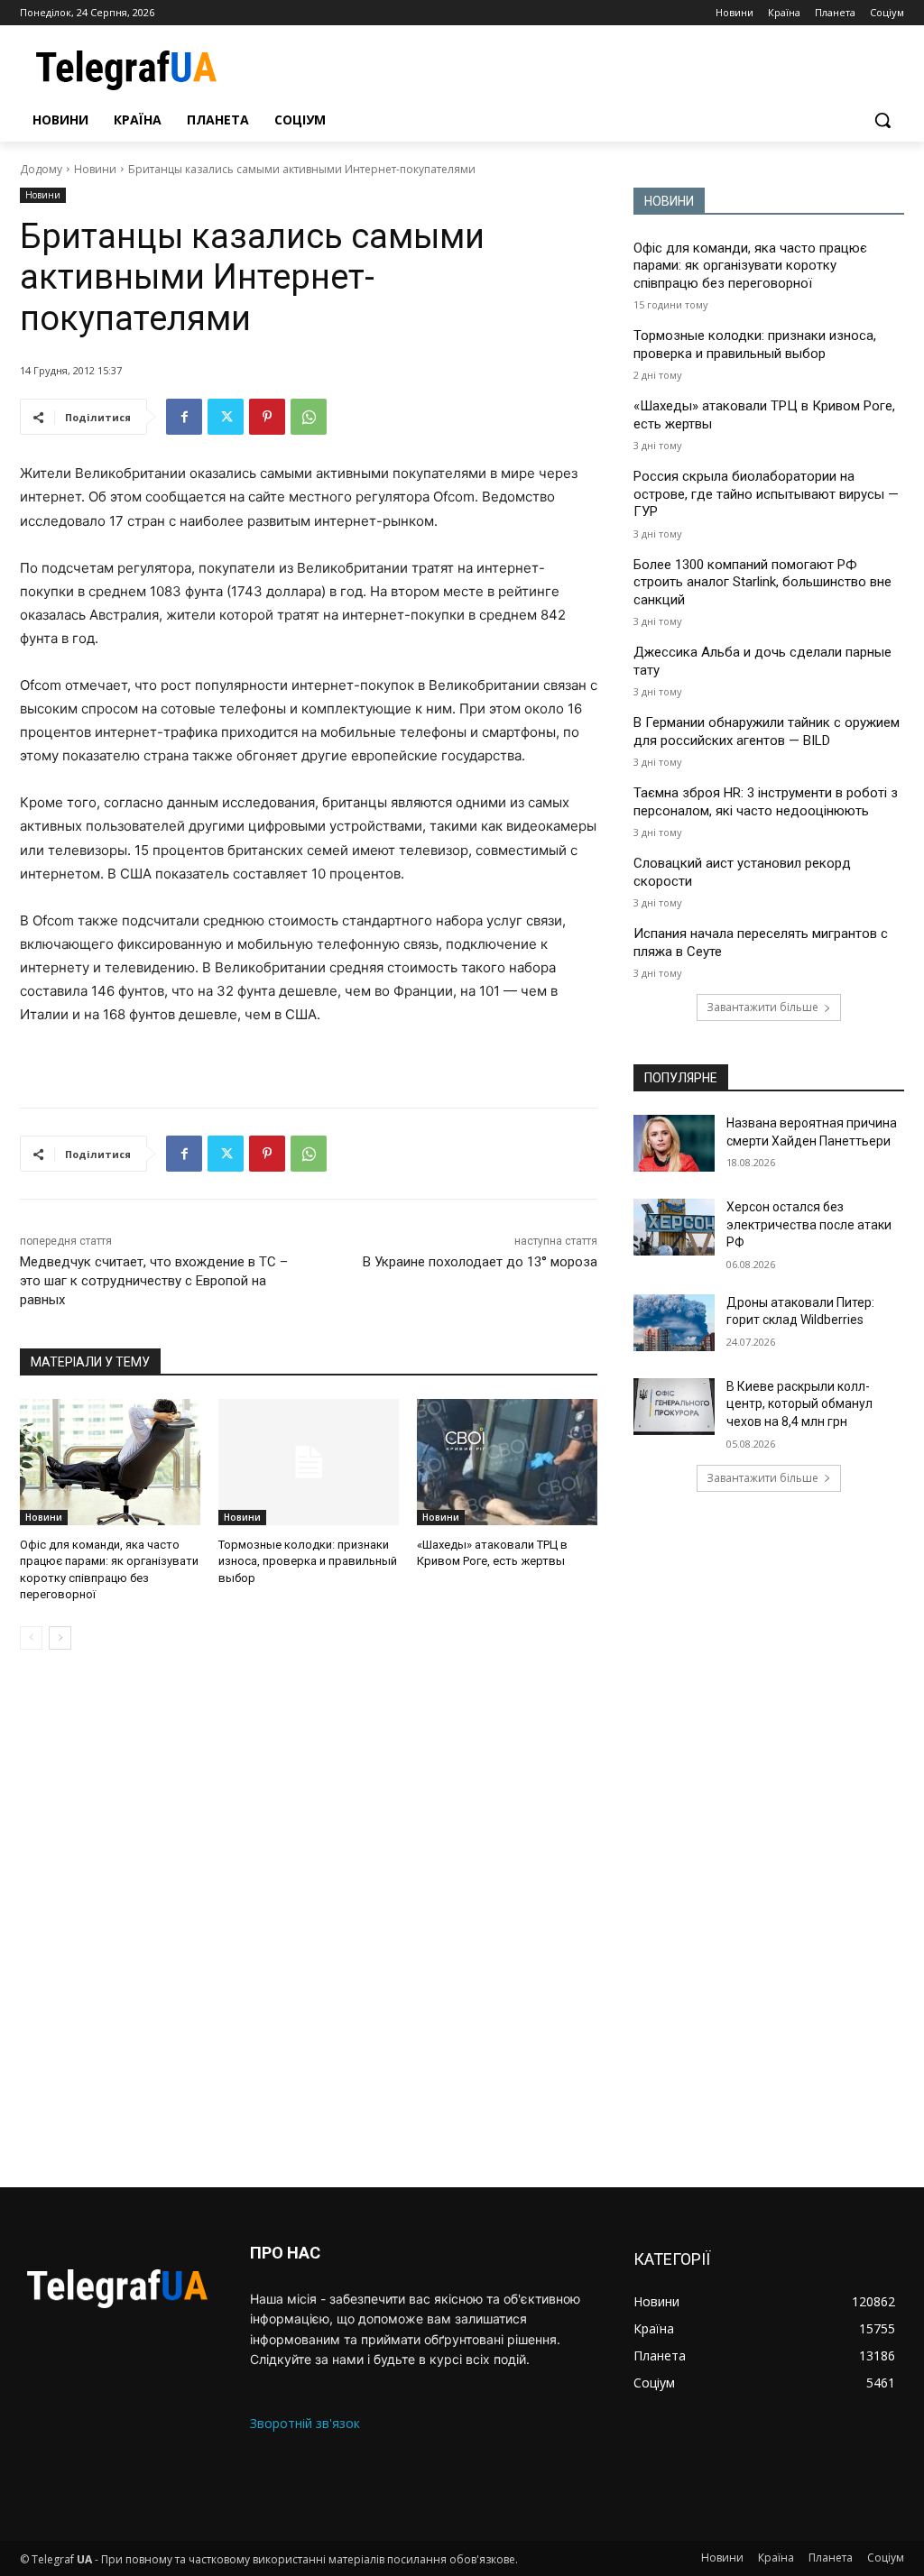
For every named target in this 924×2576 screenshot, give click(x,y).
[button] (882, 120)
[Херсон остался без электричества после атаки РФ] (674, 1227)
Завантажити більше (762, 1007)
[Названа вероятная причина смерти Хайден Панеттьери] (674, 1143)
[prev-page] (31, 1638)
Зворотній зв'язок (305, 2423)
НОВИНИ (669, 201)
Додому (41, 169)
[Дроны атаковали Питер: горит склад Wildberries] (674, 1323)
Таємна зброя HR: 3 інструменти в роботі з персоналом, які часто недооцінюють (766, 802)
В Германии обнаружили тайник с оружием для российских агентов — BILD (767, 731)
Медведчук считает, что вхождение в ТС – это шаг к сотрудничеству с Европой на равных (154, 1281)
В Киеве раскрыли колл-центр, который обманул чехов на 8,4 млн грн (799, 1404)
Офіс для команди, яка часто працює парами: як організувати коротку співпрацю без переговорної (750, 266)
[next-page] (60, 1638)
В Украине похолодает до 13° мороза (480, 1262)
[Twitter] (226, 417)
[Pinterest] (267, 417)
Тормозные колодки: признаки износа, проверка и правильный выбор (308, 1561)
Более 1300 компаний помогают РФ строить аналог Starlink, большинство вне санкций (762, 582)
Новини (95, 169)
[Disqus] (309, 1918)
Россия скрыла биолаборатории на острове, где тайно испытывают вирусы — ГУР (766, 494)
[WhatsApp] (309, 417)
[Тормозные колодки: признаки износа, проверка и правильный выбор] (309, 1462)
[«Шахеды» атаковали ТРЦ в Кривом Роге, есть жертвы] (507, 1462)
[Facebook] (184, 417)
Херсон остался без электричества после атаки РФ (809, 1224)
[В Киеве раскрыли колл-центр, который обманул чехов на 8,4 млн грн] (674, 1407)
